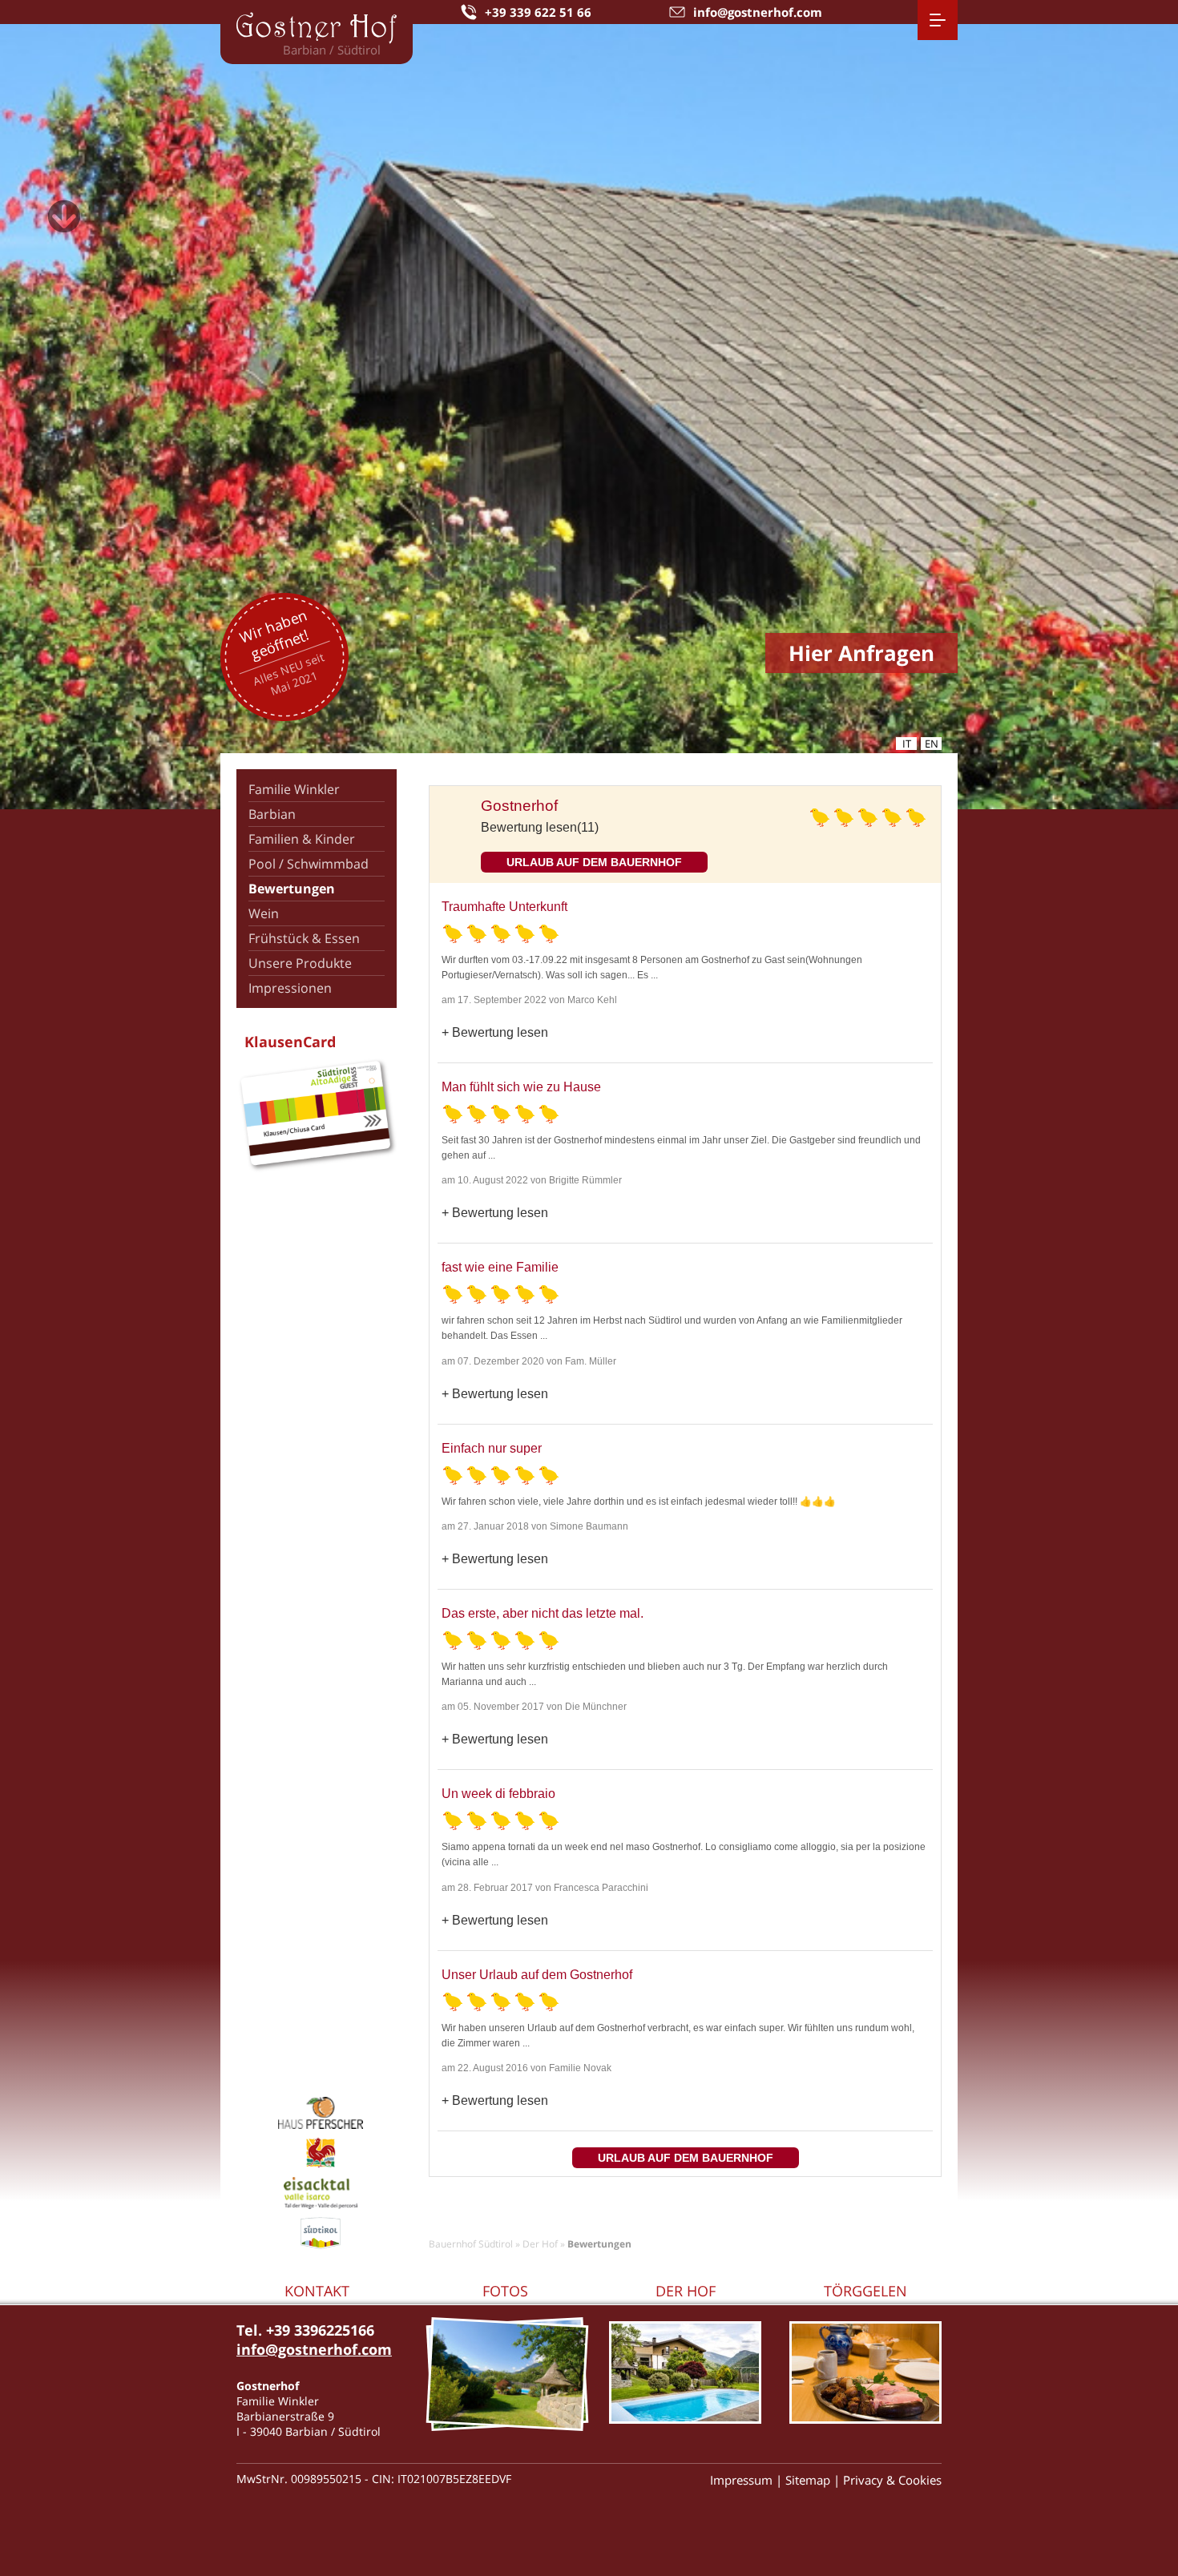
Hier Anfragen (861, 653)
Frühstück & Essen (304, 938)
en (932, 744)
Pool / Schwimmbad (309, 864)
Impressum (741, 2480)
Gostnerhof (519, 806)
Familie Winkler (294, 789)
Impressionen (290, 988)
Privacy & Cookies (892, 2480)
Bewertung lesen (500, 1032)
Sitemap (808, 2480)
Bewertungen (292, 889)
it (907, 744)
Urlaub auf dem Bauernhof (594, 862)
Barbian (272, 814)
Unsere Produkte (300, 963)
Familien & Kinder (302, 839)
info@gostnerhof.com (314, 2349)
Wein (264, 913)
